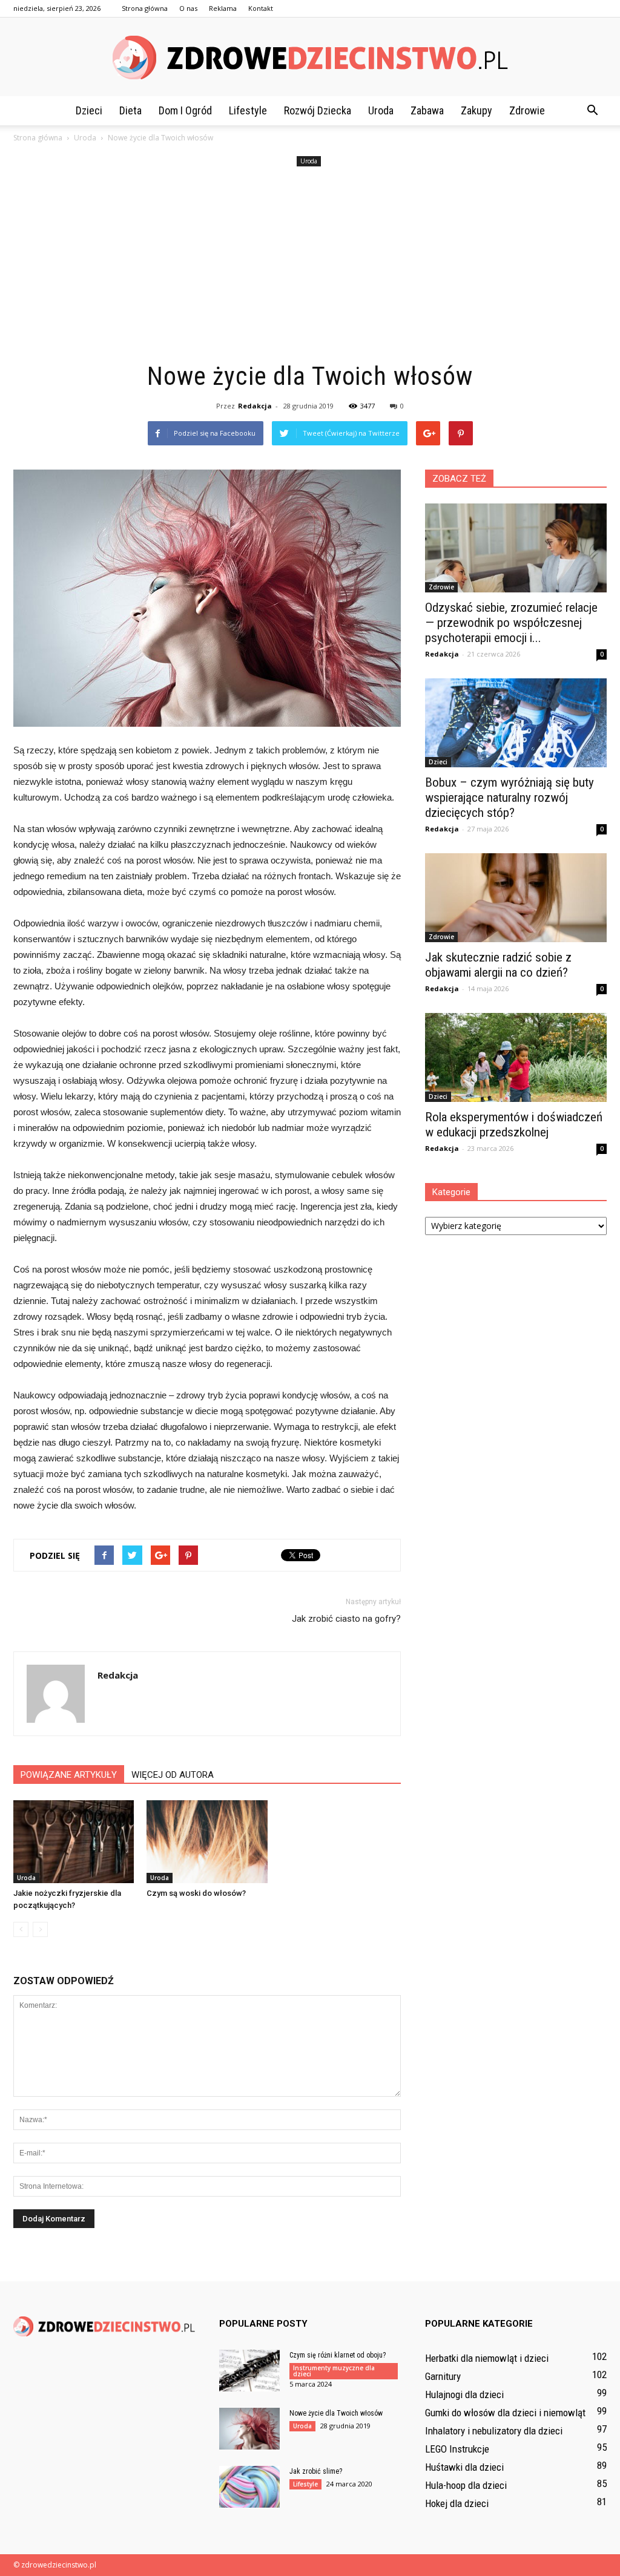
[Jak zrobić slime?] (249, 2487)
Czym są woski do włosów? (196, 1893)
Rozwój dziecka (318, 110)
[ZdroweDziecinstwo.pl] (310, 57)
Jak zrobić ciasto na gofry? (346, 1619)
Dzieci (89, 110)
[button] (592, 111)
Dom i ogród (185, 110)
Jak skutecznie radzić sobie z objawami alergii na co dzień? (498, 965)
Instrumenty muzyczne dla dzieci (334, 2371)
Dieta (130, 110)
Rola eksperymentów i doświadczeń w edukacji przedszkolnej (514, 1125)
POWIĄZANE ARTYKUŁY (69, 1775)
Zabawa (427, 110)
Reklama (223, 8)
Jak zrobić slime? (316, 2471)
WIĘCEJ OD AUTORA (173, 1775)
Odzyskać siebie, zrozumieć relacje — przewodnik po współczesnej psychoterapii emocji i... (511, 623)
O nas (188, 8)
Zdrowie (527, 110)
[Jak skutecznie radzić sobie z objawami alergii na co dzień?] (516, 898)
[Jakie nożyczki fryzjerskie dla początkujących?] (74, 1842)
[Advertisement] (310, 265)
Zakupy (477, 110)
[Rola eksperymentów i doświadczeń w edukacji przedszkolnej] (516, 1057)
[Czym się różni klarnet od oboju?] (249, 2371)
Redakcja (255, 406)
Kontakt (261, 8)
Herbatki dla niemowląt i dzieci (487, 2358)
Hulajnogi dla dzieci (464, 2394)
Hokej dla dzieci (457, 2503)
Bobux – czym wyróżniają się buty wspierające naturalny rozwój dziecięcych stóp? (510, 798)
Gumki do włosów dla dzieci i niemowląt (505, 2413)
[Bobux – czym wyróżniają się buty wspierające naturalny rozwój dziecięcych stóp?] (516, 723)
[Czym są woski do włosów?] (207, 1842)
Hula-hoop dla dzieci (466, 2485)
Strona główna (145, 8)
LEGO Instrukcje (457, 2449)
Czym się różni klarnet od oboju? (338, 2355)
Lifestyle (248, 110)
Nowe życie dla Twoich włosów (336, 2413)
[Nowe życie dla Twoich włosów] (249, 2429)
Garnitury (443, 2376)
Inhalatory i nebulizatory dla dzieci (494, 2431)
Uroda (381, 110)
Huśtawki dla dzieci (464, 2467)
